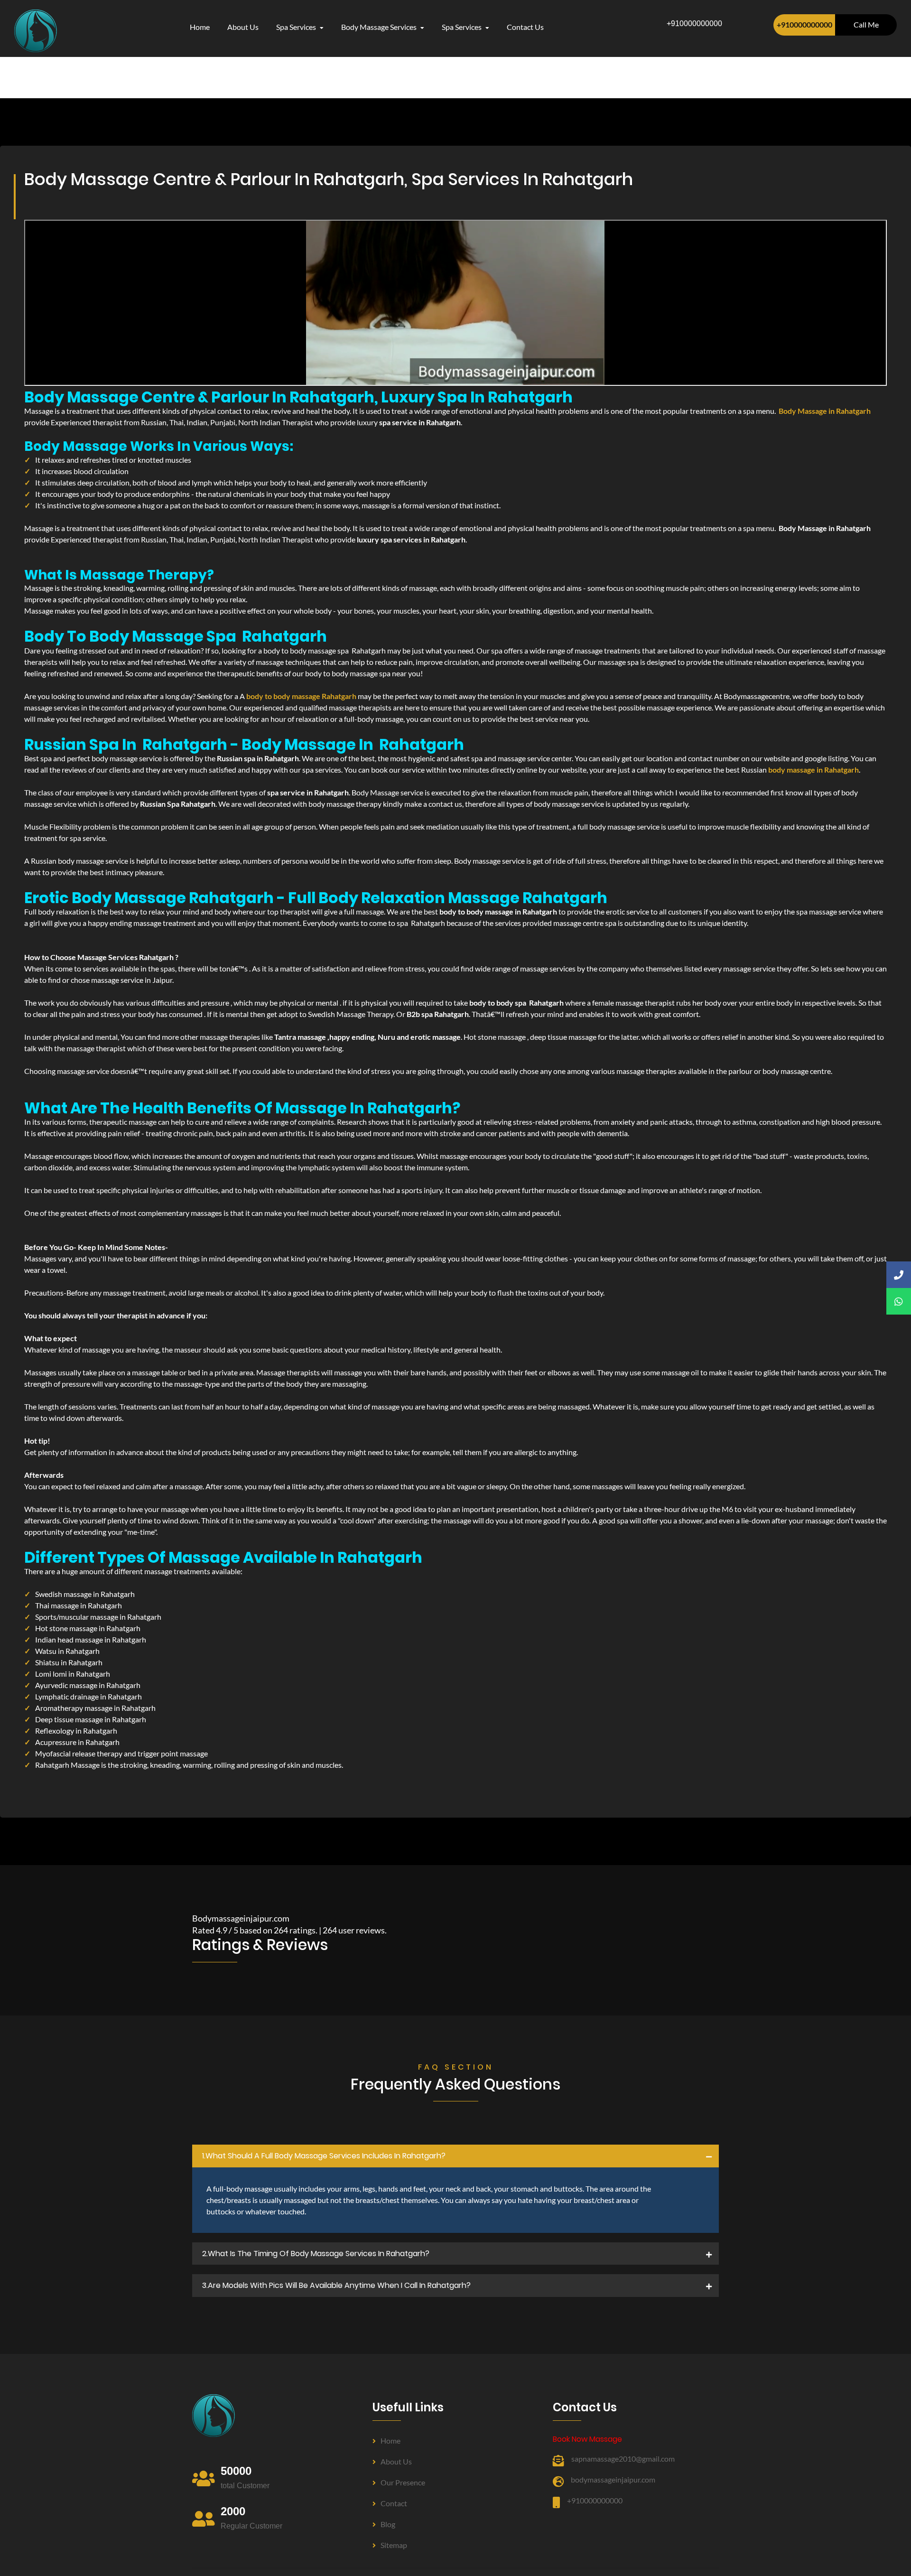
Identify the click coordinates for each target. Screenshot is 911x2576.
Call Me (866, 24)
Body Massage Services (380, 27)
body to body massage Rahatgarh (301, 696)
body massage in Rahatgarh (813, 770)
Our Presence (403, 2482)
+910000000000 (804, 24)
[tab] (455, 2156)
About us (396, 2461)
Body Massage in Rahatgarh (825, 411)
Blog (388, 2524)
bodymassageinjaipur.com (613, 2479)
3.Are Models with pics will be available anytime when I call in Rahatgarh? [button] (336, 2285)
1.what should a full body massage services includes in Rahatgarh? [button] (324, 2156)
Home (200, 27)
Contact (394, 2503)
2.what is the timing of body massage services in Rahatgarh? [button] (316, 2254)
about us (243, 27)
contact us (525, 27)
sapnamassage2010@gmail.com (623, 2459)
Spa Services (297, 27)
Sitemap (394, 2545)
